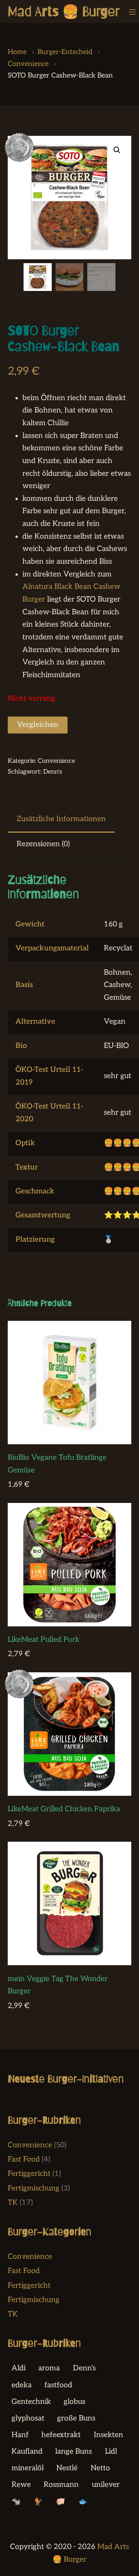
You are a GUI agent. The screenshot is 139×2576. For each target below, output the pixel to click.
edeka (22, 2385)
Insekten (108, 2435)
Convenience (56, 761)
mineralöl (28, 2468)
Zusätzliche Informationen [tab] (61, 819)
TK (13, 2203)
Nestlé (67, 2468)
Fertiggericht (29, 2174)
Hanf (20, 2435)
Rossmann (61, 2485)
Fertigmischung (34, 2188)
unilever (106, 2485)
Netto (100, 2468)
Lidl (111, 2452)
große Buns (76, 2418)
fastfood (58, 2385)
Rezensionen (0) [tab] (43, 844)
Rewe (21, 2485)
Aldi (19, 2368)
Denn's (53, 772)
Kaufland (27, 2452)
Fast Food (24, 2159)
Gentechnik (31, 2402)
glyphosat (28, 2418)
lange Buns (74, 2452)
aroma (49, 2368)
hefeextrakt (61, 2435)
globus (75, 2402)
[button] (117, 150)
